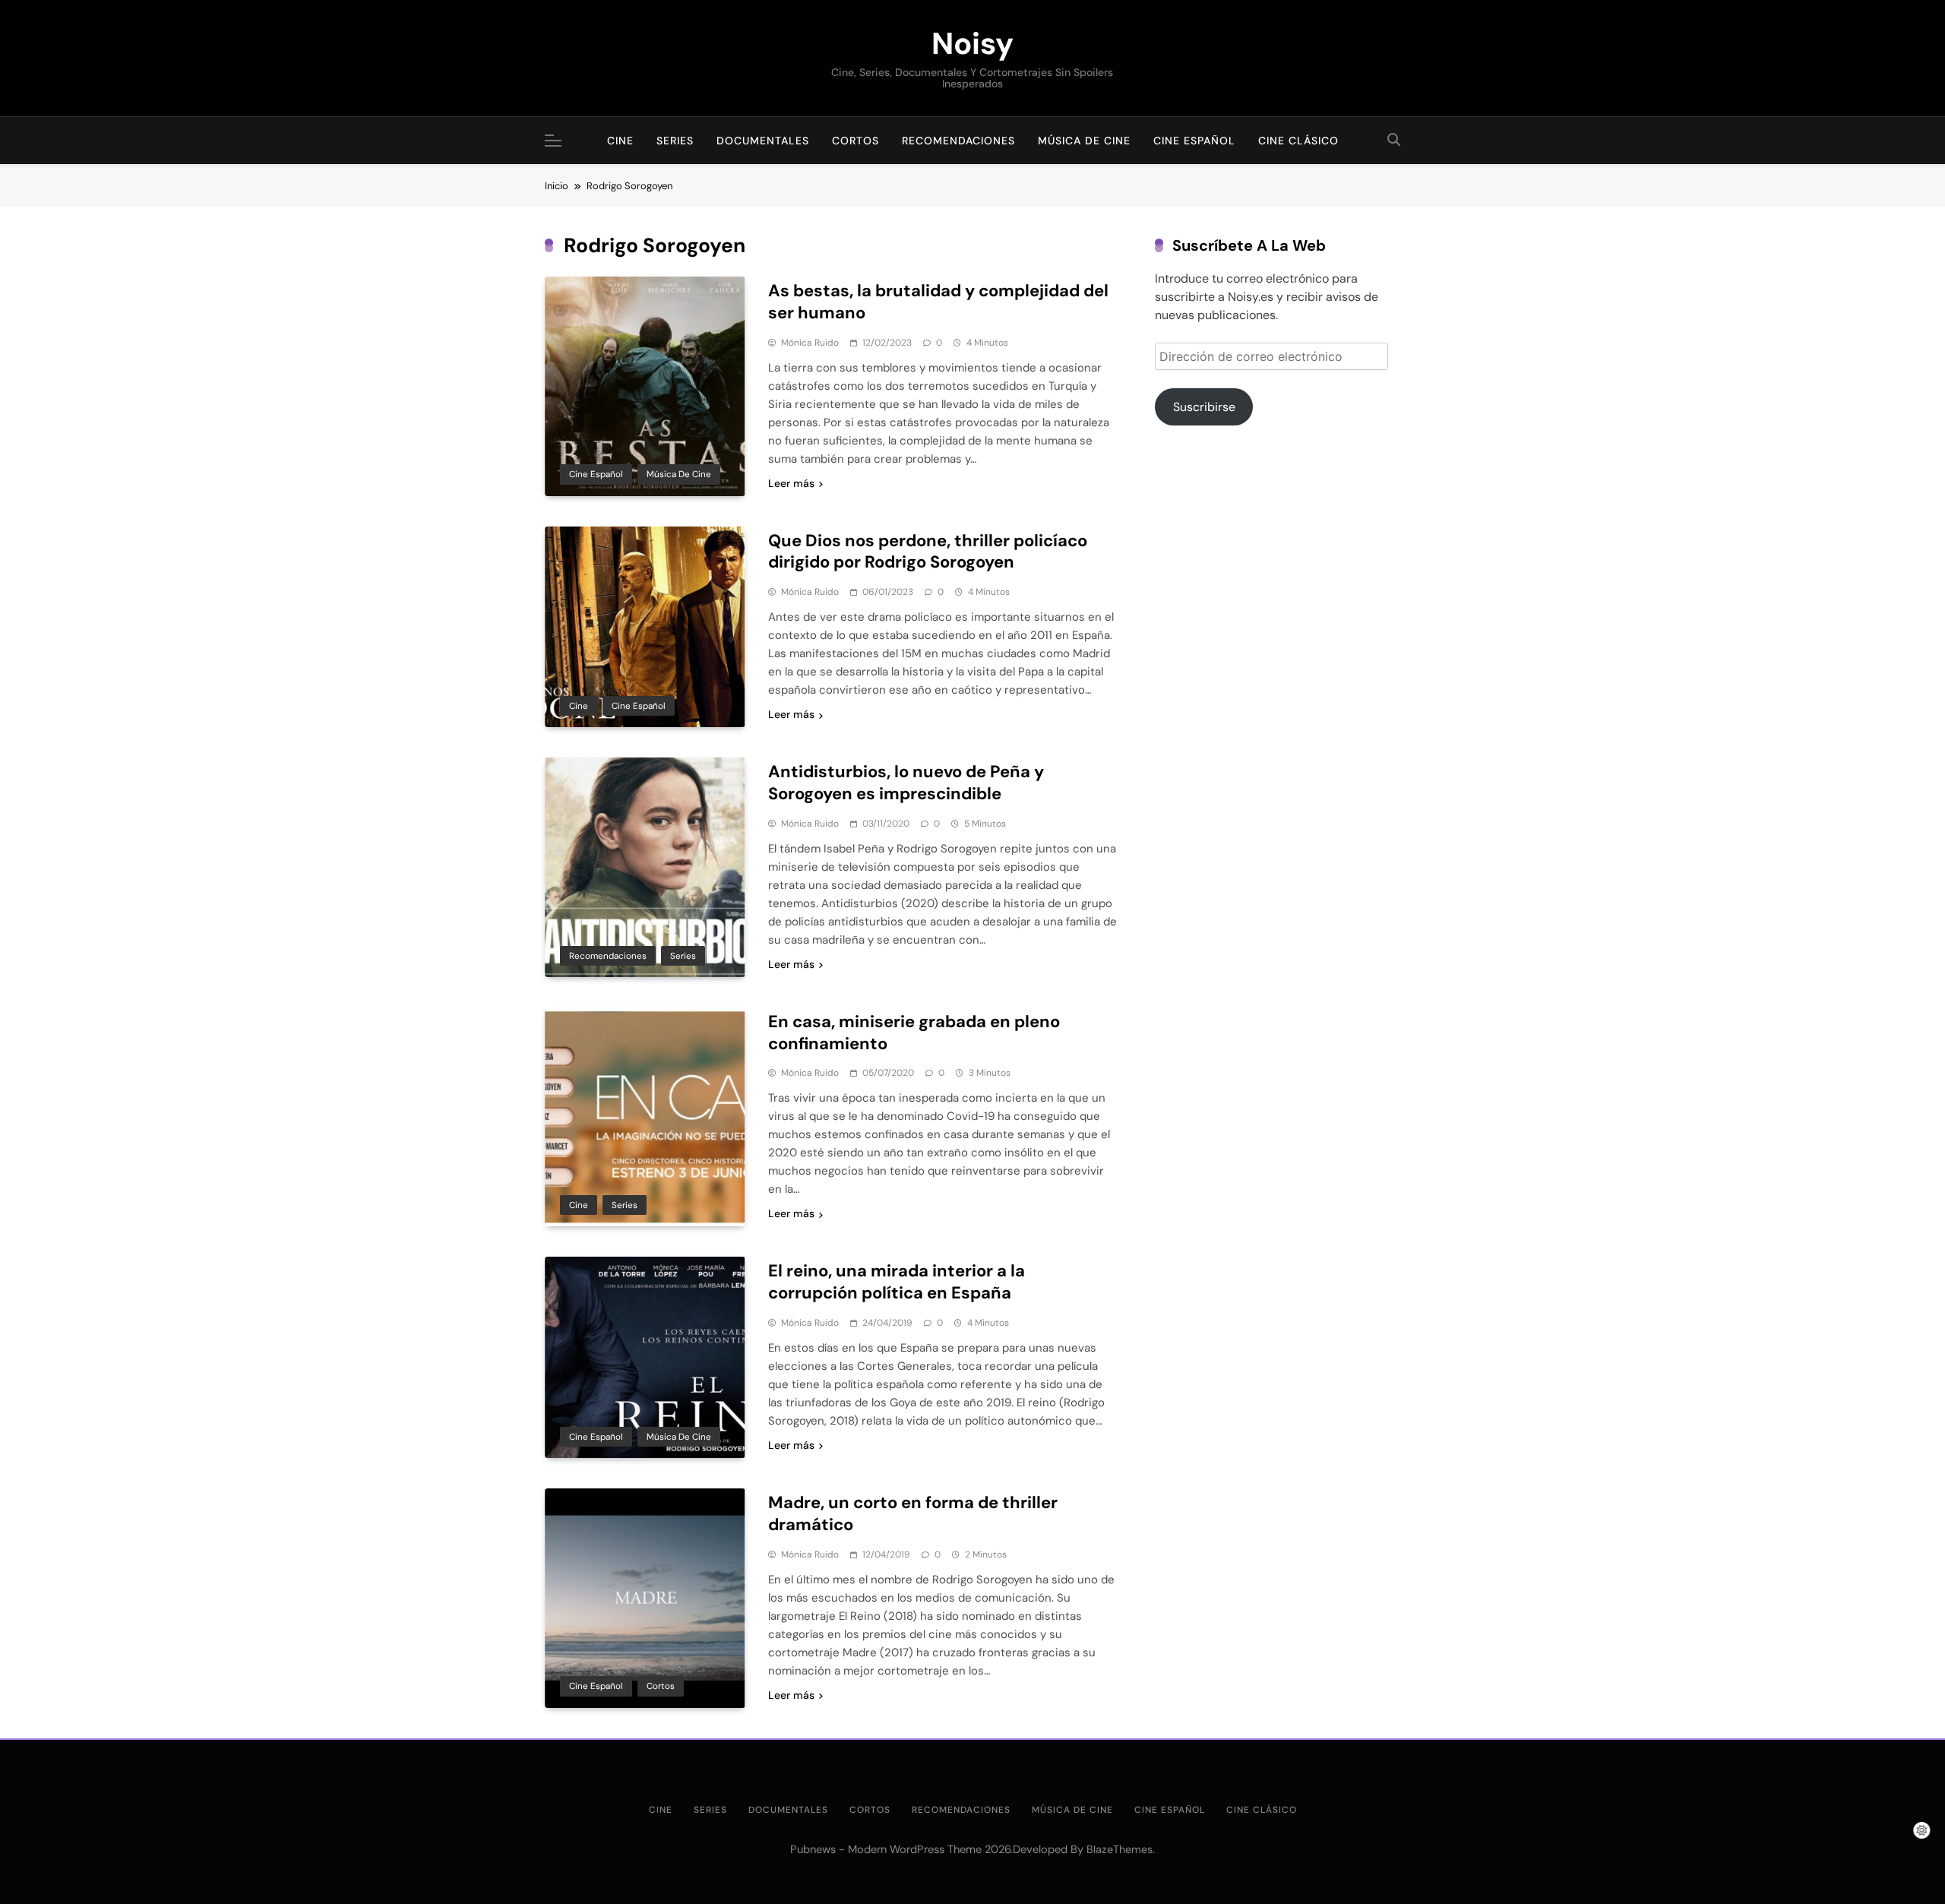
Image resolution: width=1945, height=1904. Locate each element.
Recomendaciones (958, 141)
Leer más (791, 483)
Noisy (972, 43)
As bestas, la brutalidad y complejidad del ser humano (938, 302)
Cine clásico (1298, 141)
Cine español (596, 474)
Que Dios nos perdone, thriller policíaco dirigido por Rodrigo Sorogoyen (928, 552)
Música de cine (1084, 141)
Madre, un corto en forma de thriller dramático (913, 1513)
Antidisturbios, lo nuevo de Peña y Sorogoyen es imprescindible (906, 783)
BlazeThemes (1120, 1849)
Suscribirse (1204, 407)
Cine (620, 141)
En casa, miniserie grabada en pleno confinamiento (914, 1033)
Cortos (855, 141)
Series (675, 141)
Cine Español (1194, 141)
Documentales (763, 141)
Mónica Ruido (810, 343)
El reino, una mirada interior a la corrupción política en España (897, 1282)
